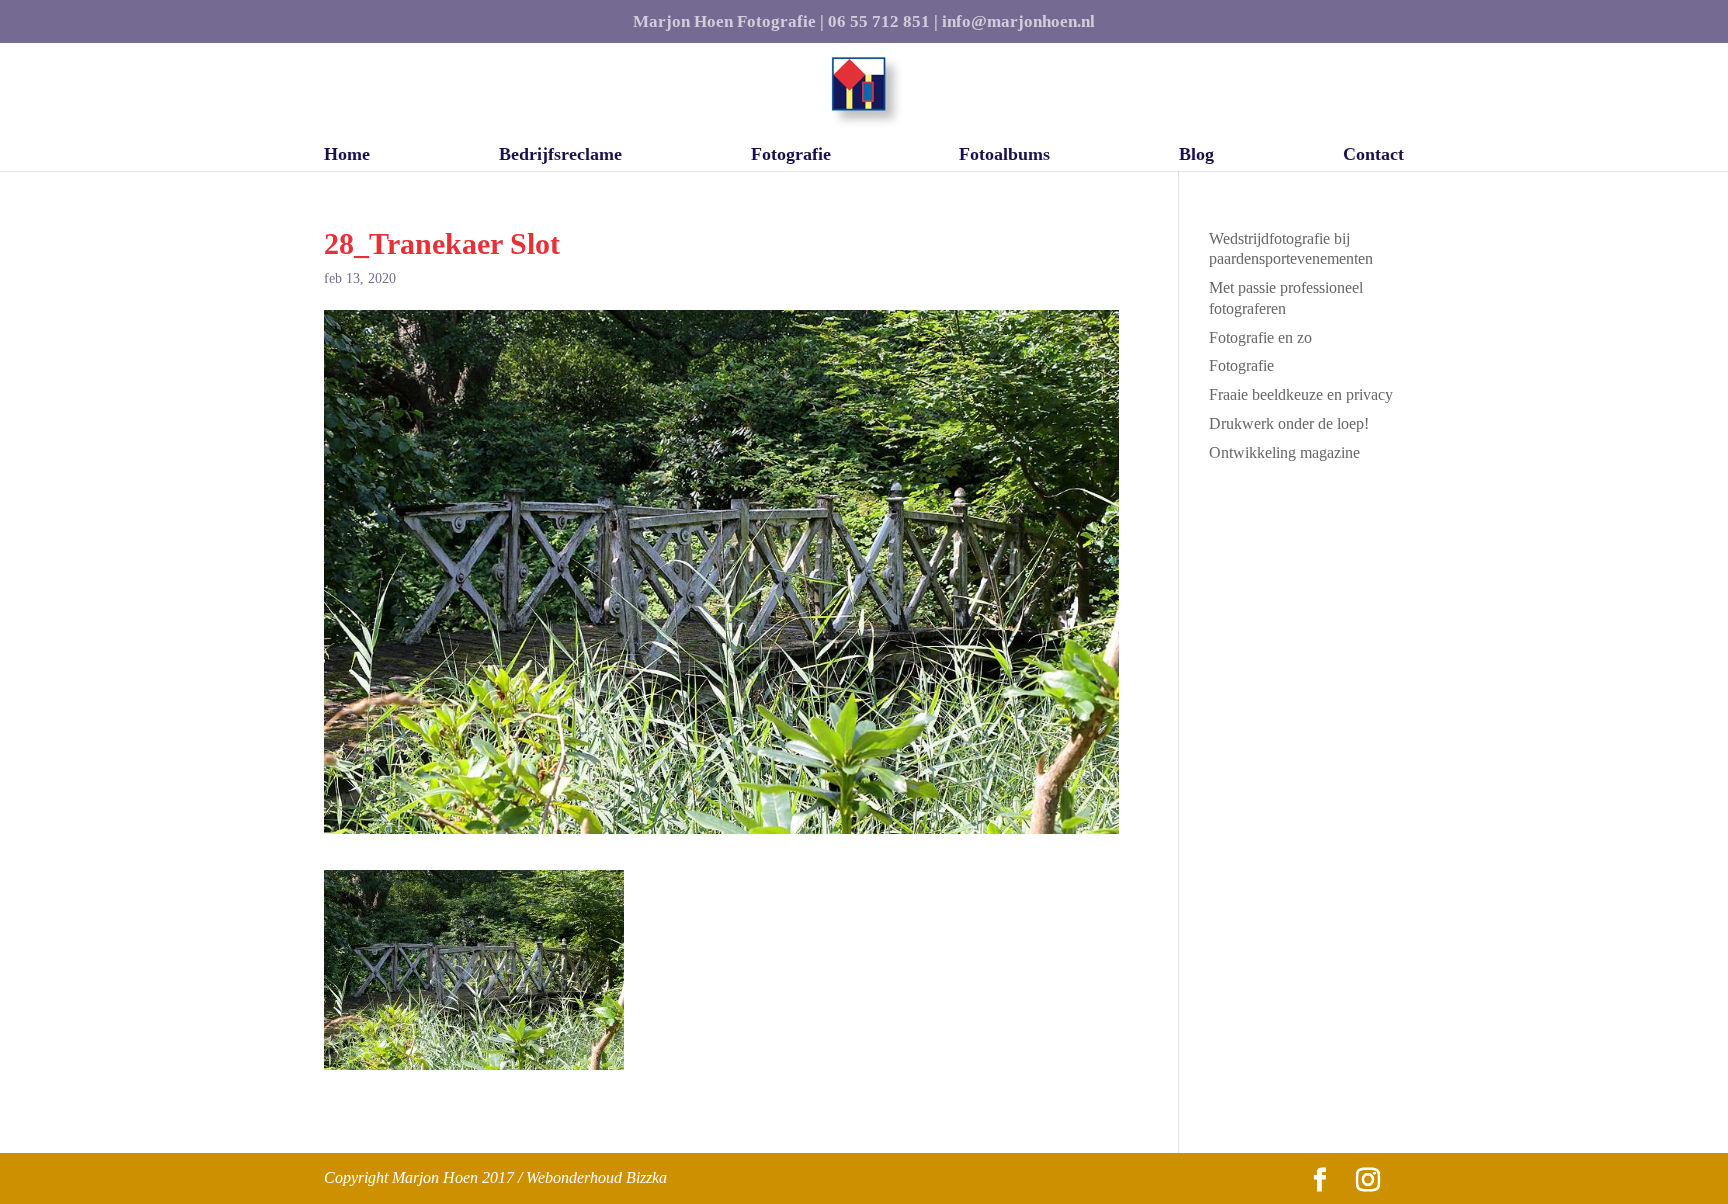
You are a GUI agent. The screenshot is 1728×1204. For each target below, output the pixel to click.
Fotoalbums (1004, 155)
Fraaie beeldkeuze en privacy (1301, 394)
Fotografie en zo (1260, 337)
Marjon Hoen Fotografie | (728, 22)
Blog (1196, 155)
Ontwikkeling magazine (1284, 452)
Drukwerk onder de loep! (1289, 423)
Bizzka (646, 1177)
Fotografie (791, 155)
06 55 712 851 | (883, 22)
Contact (1373, 155)
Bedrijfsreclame (560, 155)
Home (347, 155)
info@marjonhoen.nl (1018, 22)
